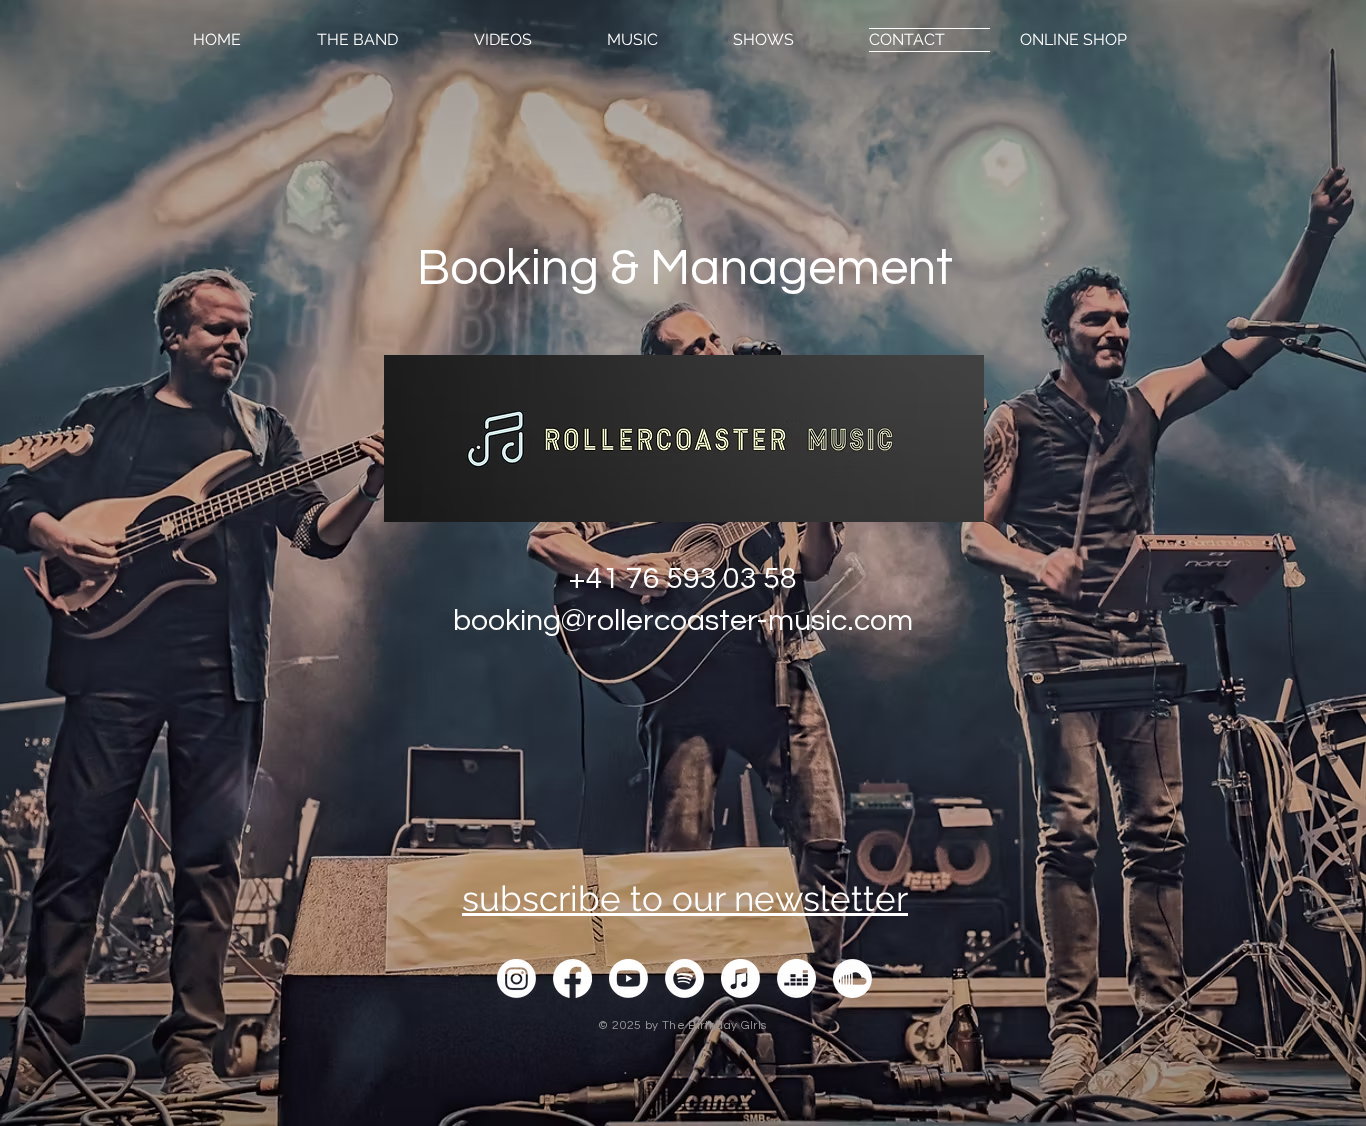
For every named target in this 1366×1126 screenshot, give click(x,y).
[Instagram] (516, 978)
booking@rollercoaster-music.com (683, 620)
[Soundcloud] (852, 978)
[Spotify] (684, 978)
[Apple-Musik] (740, 978)
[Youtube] (628, 978)
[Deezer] (796, 978)
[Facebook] (572, 978)
